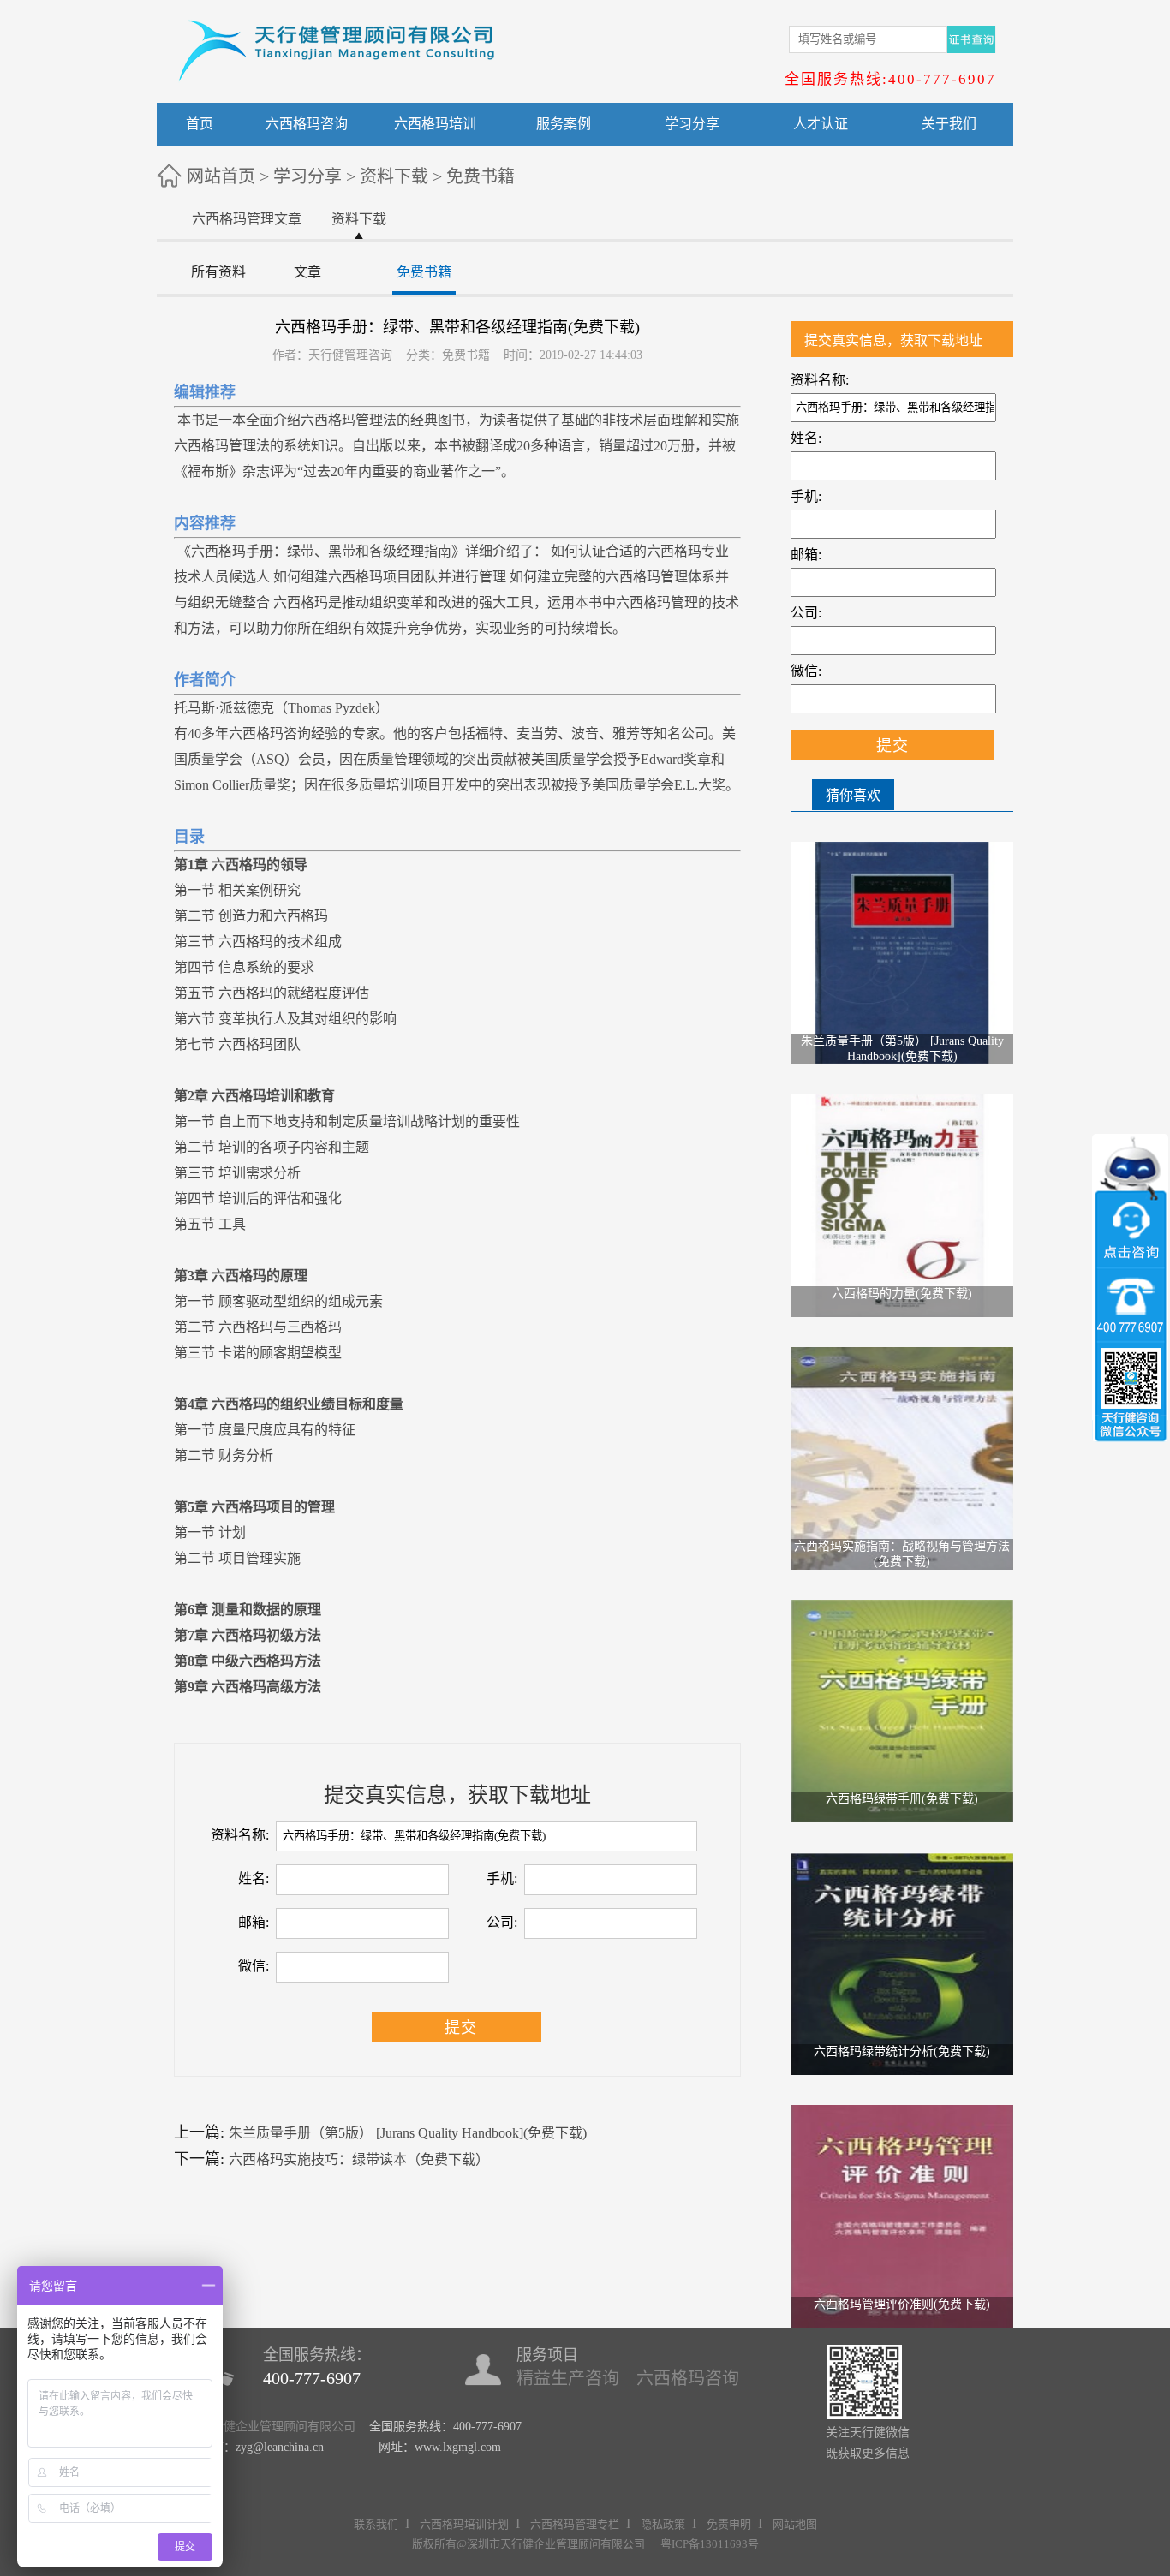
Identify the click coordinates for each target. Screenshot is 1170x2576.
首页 (200, 124)
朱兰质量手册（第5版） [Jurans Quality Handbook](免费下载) (408, 2133)
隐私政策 (663, 2524)
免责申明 (729, 2524)
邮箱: (254, 1922)
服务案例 (564, 124)
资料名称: (240, 1835)
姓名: (254, 1878)
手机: (502, 1878)
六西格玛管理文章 (247, 219)
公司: (502, 1922)
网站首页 (221, 176)
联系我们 (376, 2524)
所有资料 (218, 272)
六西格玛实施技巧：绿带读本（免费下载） (359, 2159)
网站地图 (795, 2524)
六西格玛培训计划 (464, 2524)
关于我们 (949, 124)
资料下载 (394, 176)
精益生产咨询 (568, 2378)
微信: (254, 1966)
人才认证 (821, 124)
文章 (307, 272)
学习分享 (692, 124)
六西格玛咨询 (307, 124)
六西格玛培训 (435, 124)
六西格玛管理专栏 (575, 2524)
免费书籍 (481, 176)
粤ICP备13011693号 (710, 2544)
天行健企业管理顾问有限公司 (278, 2427)
